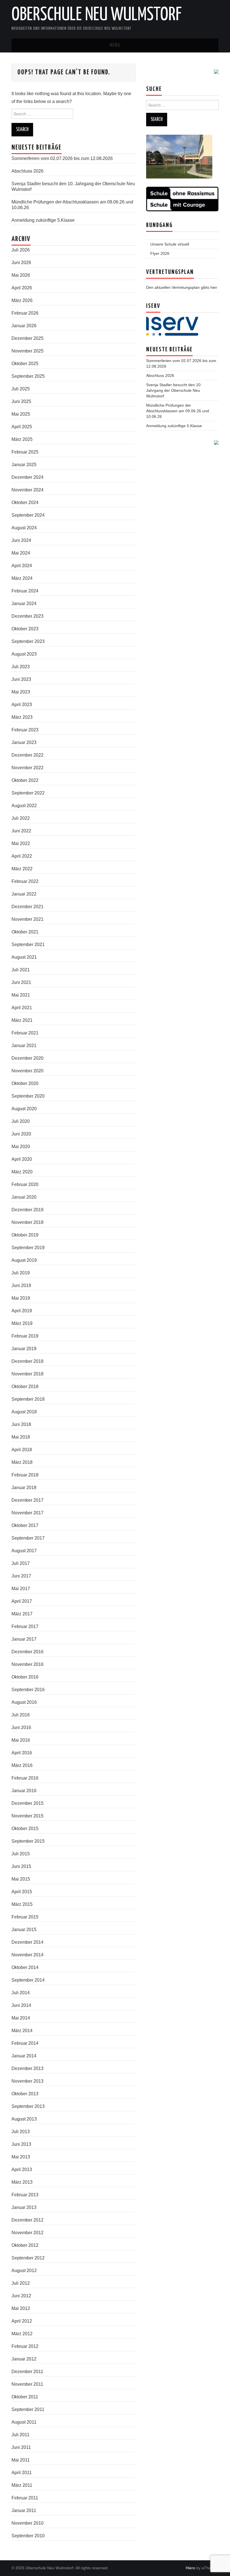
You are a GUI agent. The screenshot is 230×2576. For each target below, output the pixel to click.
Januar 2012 (24, 2359)
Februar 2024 (25, 591)
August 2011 (24, 2422)
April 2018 (22, 1450)
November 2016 (27, 1664)
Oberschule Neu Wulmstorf (96, 15)
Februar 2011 (25, 2498)
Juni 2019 (21, 1285)
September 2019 (28, 1248)
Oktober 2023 (25, 629)
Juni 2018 (21, 1424)
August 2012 (24, 2271)
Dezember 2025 (27, 338)
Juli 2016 (21, 1715)
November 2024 (27, 490)
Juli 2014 (21, 1993)
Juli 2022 (21, 818)
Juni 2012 (21, 2296)
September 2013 (28, 2106)
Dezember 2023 (27, 616)
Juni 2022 (21, 831)
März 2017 (22, 1614)
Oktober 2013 (25, 2094)
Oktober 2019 (25, 1235)
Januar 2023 (24, 742)
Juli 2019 (21, 1273)
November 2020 (27, 1071)
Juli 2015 (21, 1854)
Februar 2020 (25, 1184)
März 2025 (22, 439)
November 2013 (27, 2081)
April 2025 (22, 427)
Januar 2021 (24, 1046)
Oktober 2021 (25, 932)
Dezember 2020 (27, 1058)
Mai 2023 (21, 692)
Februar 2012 (25, 2346)
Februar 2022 (25, 881)
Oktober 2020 (25, 1083)
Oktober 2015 (25, 1829)
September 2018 (28, 1399)
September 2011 (28, 2409)
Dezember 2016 (27, 1652)
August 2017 (24, 1551)
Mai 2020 (21, 1147)
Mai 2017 (21, 1589)
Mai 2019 (21, 1298)
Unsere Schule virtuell (170, 244)
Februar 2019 (25, 1336)
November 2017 (27, 1513)
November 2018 (27, 1374)
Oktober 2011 (25, 2397)
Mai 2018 (21, 1437)
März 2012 (22, 2334)
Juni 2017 (21, 1576)
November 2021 (27, 919)
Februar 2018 (25, 1475)
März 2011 (22, 2485)
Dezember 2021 (27, 907)
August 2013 (24, 2119)
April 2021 (22, 1008)
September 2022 (28, 793)
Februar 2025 (25, 452)
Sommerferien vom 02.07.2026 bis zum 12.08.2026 (62, 158)
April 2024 (22, 566)
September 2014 (28, 1980)
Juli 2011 (20, 2435)
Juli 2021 (21, 970)
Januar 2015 (24, 1930)
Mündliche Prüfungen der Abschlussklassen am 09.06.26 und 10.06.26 (178, 411)
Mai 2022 (21, 843)
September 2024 (28, 515)
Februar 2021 (25, 1033)
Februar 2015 (25, 1917)
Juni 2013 (21, 2144)
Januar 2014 (24, 2056)
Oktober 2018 (25, 1387)
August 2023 (24, 654)
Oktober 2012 (25, 2245)
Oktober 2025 (25, 364)
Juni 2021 (21, 982)
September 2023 (28, 641)
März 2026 (22, 300)
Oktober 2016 (25, 1677)
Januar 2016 (24, 1791)
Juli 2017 (21, 1563)
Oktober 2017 (25, 1525)
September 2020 (28, 1096)
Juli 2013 (21, 2132)
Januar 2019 (24, 1349)
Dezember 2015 (27, 1803)
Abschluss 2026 (27, 171)
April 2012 (22, 2321)
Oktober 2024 (25, 502)
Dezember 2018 (27, 1361)
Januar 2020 (24, 1197)
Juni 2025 (21, 401)
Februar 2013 (25, 2195)
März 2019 (22, 1323)
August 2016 (24, 1702)
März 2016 (22, 1765)
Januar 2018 (24, 1488)
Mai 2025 (21, 414)
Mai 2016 (21, 1740)
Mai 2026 (21, 275)
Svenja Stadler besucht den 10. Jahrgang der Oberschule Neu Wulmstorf (174, 390)
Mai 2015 (21, 1879)
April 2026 (22, 288)
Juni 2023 (21, 679)
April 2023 (22, 705)
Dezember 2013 (27, 2068)
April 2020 (22, 1159)
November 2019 (27, 1222)
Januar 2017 (24, 1639)
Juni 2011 (21, 2447)
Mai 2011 (21, 2460)
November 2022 (27, 768)
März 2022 (22, 869)
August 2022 (24, 806)
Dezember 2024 (27, 477)
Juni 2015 (21, 1866)
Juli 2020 (21, 1121)
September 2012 (28, 2258)
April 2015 (22, 1892)
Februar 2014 (25, 2043)
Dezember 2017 (27, 1500)
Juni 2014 (21, 2005)
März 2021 (22, 1020)
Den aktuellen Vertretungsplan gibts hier (182, 287)
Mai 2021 (21, 995)
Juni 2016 (21, 1727)
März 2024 (22, 578)
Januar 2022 (24, 894)
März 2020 (22, 1172)
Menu (115, 45)
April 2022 (22, 856)
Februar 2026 (25, 313)
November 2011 (27, 2384)
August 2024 (24, 528)
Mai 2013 (21, 2157)
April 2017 (22, 1601)
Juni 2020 (21, 1134)
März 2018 (22, 1462)
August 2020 (24, 1109)
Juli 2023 (21, 667)
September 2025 (28, 376)
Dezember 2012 (27, 2220)
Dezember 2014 (27, 1942)
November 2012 (27, 2233)
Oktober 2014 (25, 1967)
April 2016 (22, 1753)
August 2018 (24, 1412)
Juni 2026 (21, 263)
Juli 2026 (21, 250)
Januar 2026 (24, 326)
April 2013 (22, 2169)
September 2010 (28, 2536)
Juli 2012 (21, 2283)
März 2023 (22, 717)
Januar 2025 (24, 465)
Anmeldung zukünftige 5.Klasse (43, 220)
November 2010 (27, 2523)
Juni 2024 (21, 540)
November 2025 (27, 351)
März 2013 (22, 2182)
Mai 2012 (21, 2308)
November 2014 (27, 1955)
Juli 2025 (21, 389)
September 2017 (28, 1538)
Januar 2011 (24, 2510)
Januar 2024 (24, 604)
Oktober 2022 (25, 780)
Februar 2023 (25, 730)
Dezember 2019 (27, 1210)
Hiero (190, 2568)
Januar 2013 (24, 2207)
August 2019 (24, 1260)
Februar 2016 (25, 1778)
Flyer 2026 (160, 253)
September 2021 (28, 944)
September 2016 (28, 1690)
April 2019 (22, 1311)
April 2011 (22, 2473)
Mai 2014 (21, 2018)
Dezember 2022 (27, 755)
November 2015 (27, 1816)
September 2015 (28, 1841)
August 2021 (24, 957)
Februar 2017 (25, 1626)
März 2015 (22, 1904)
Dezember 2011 (27, 2372)
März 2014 (22, 2031)
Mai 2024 (21, 553)
